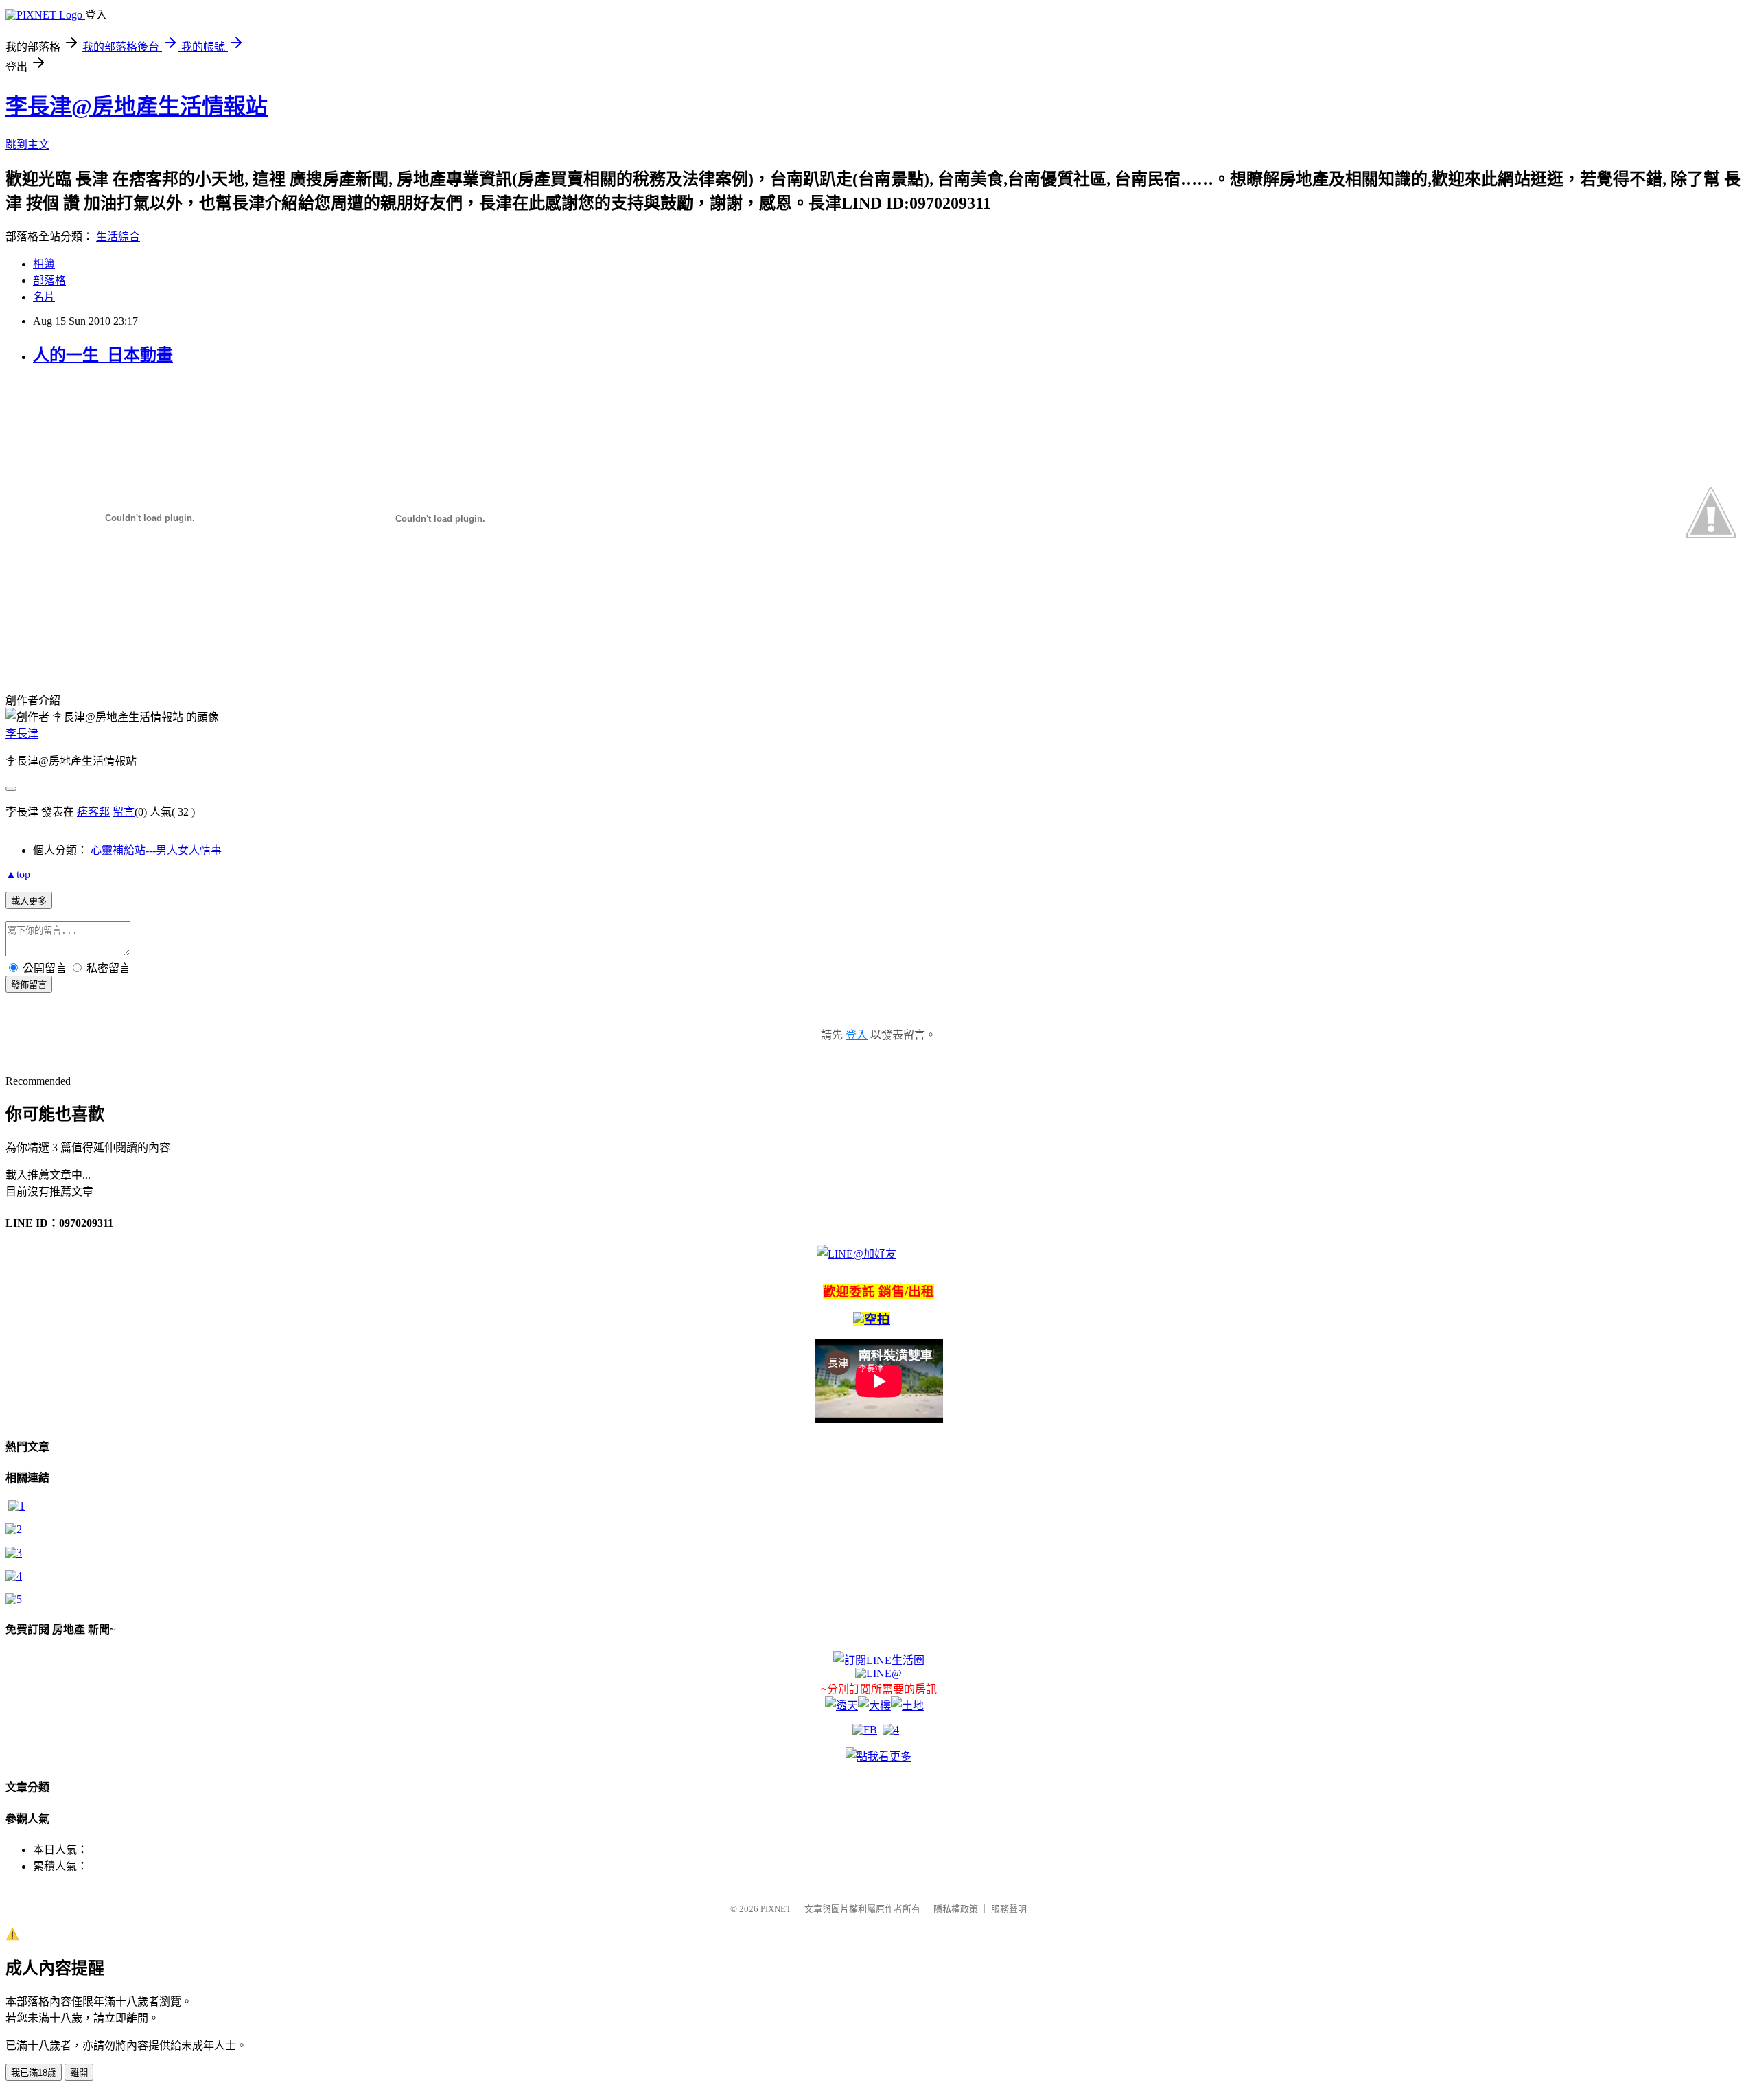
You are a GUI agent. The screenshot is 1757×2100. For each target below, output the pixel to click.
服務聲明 (1009, 1909)
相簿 (44, 264)
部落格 (49, 280)
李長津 (22, 734)
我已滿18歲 (34, 2073)
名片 (44, 297)
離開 (79, 2073)
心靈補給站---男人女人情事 (156, 850)
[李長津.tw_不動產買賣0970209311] (14, 1599)
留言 (124, 812)
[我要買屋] (16, 1506)
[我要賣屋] (14, 1529)
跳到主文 (27, 145)
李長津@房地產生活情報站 (137, 106)
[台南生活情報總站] (879, 1660)
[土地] (907, 1706)
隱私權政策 (956, 1909)
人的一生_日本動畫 (103, 355)
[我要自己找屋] (14, 1553)
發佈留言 (29, 985)
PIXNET (776, 1909)
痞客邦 (93, 812)
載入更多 (29, 901)
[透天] (841, 1706)
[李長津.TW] (878, 1756)
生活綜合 (118, 236)
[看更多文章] (14, 1576)
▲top (18, 874)
